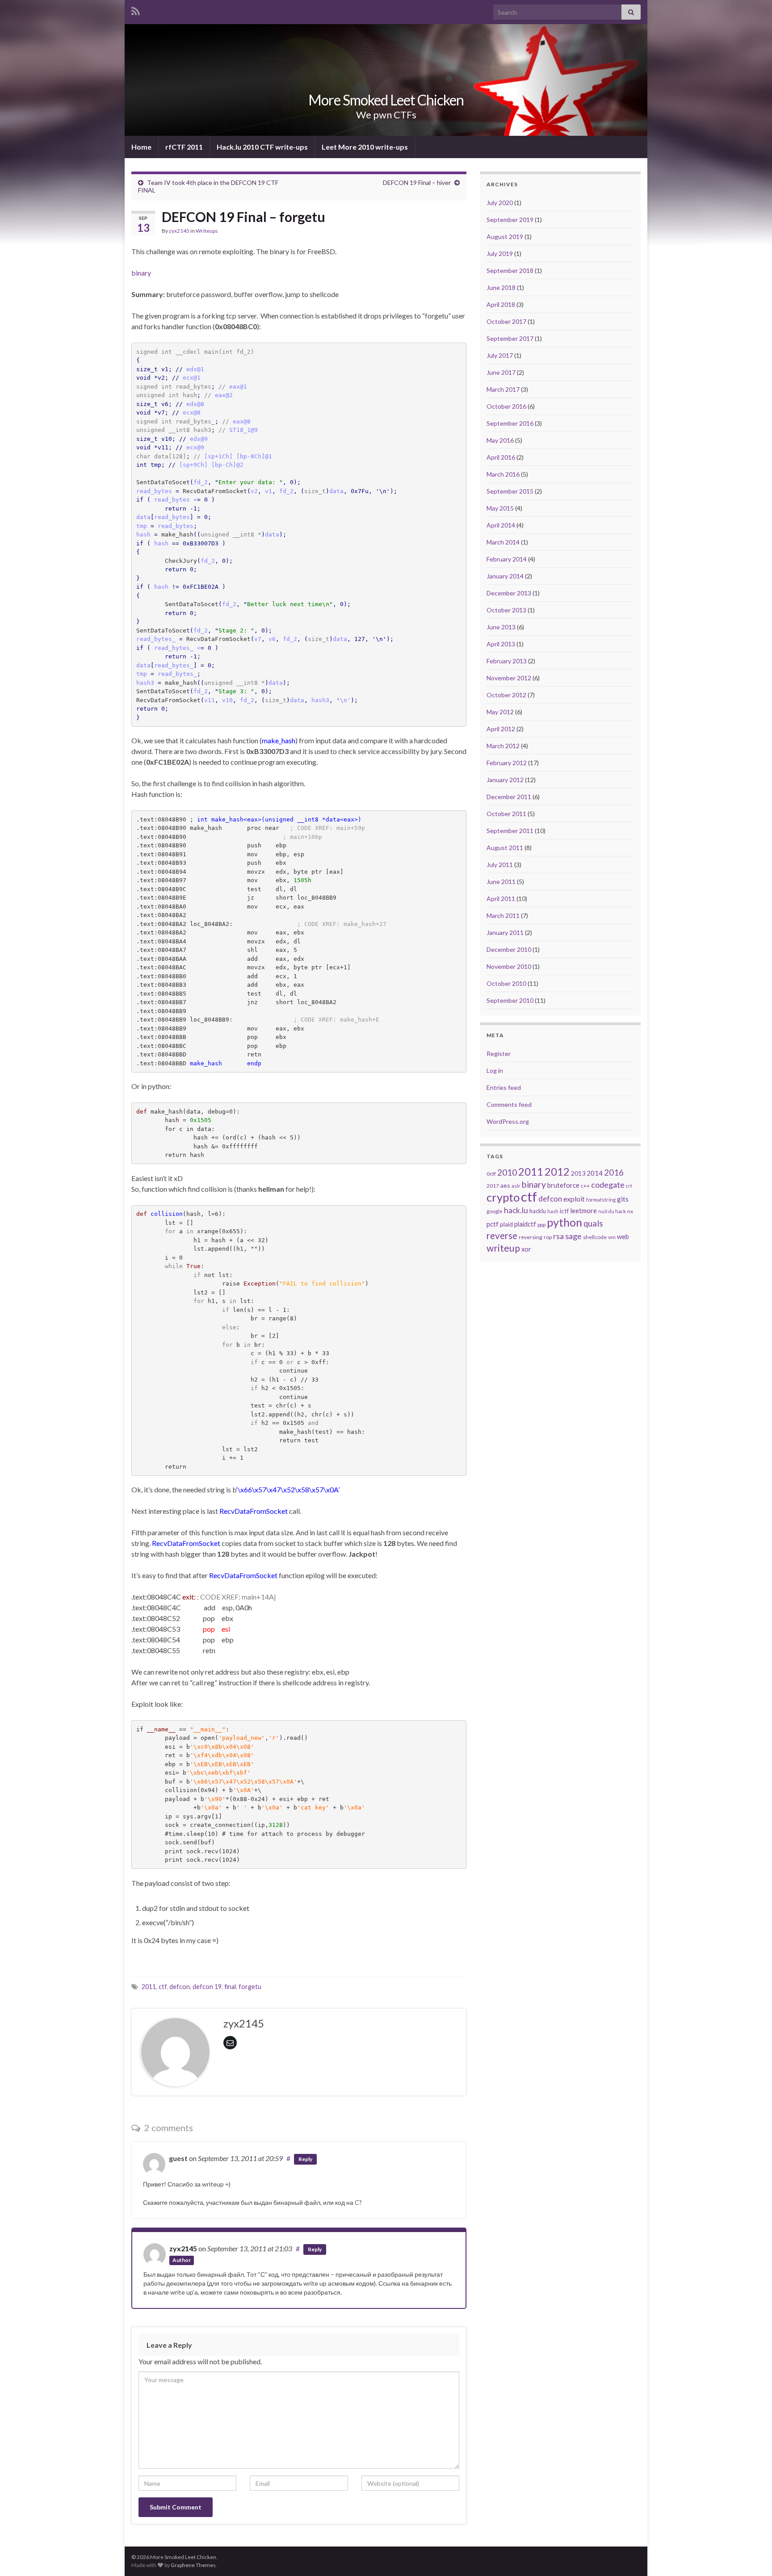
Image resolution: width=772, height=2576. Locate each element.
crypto (503, 1197)
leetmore (583, 1211)
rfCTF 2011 (184, 147)
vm (612, 1237)
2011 (149, 1987)
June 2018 (501, 287)
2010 (507, 1172)
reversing (531, 1237)
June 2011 (501, 882)
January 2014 (505, 576)
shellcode (595, 1237)
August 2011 (505, 848)
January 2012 (505, 780)
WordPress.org (508, 1121)
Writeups (207, 231)
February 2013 (507, 661)
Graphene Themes (193, 2565)
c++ (585, 1186)
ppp (541, 1225)
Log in (495, 1070)
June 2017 (501, 372)
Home (141, 147)
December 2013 (509, 593)
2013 (578, 1173)
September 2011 (510, 831)
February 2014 (507, 559)
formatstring (601, 1200)
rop (548, 1237)
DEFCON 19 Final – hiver (417, 182)
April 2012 (501, 729)
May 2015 (500, 508)
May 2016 (500, 440)
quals (593, 1223)
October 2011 (506, 814)
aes (505, 1185)
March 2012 (503, 746)
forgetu (250, 1987)
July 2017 (500, 355)
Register (499, 1053)
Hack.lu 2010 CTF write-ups (262, 147)
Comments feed (509, 1104)
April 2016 (501, 457)
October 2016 (506, 406)
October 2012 (506, 695)
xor (526, 1249)
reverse (502, 1236)
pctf (493, 1224)
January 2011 (505, 932)
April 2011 (501, 898)
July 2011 (500, 865)
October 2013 (506, 610)
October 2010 (506, 983)
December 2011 (509, 797)
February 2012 (507, 763)
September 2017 (510, 338)
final (230, 1987)
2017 (493, 1186)
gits (623, 1199)
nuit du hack (612, 1211)
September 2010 (510, 1000)
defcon (180, 1987)
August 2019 (505, 237)
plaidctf (525, 1224)
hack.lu (516, 1210)
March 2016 (503, 474)
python (564, 1222)
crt (629, 1186)
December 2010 (509, 949)
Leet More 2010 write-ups (365, 147)
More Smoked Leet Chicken (386, 100)
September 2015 (510, 491)
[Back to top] (752, 2556)
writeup (503, 1248)
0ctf (491, 1174)
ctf (163, 1987)
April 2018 (501, 304)
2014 (595, 1173)
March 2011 (503, 915)
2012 (557, 1172)
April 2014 (501, 525)
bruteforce (563, 1185)
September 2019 (510, 220)
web (623, 1237)
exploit (574, 1199)
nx (630, 1211)
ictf (564, 1211)
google (495, 1211)
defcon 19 (207, 1987)
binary (141, 273)
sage (573, 1236)
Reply (305, 2159)
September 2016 (510, 423)
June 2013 (501, 627)
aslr (516, 1186)
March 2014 (503, 542)
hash (553, 1211)
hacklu (538, 1211)
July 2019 (500, 253)
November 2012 (509, 678)
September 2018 (510, 270)
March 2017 (503, 389)
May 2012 (500, 712)
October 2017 (506, 321)
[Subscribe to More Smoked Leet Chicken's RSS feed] (136, 10)
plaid (506, 1224)
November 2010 (509, 966)
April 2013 (501, 644)
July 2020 (500, 203)
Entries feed (504, 1087)
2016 (614, 1173)
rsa (558, 1236)
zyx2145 (179, 231)
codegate (608, 1185)
